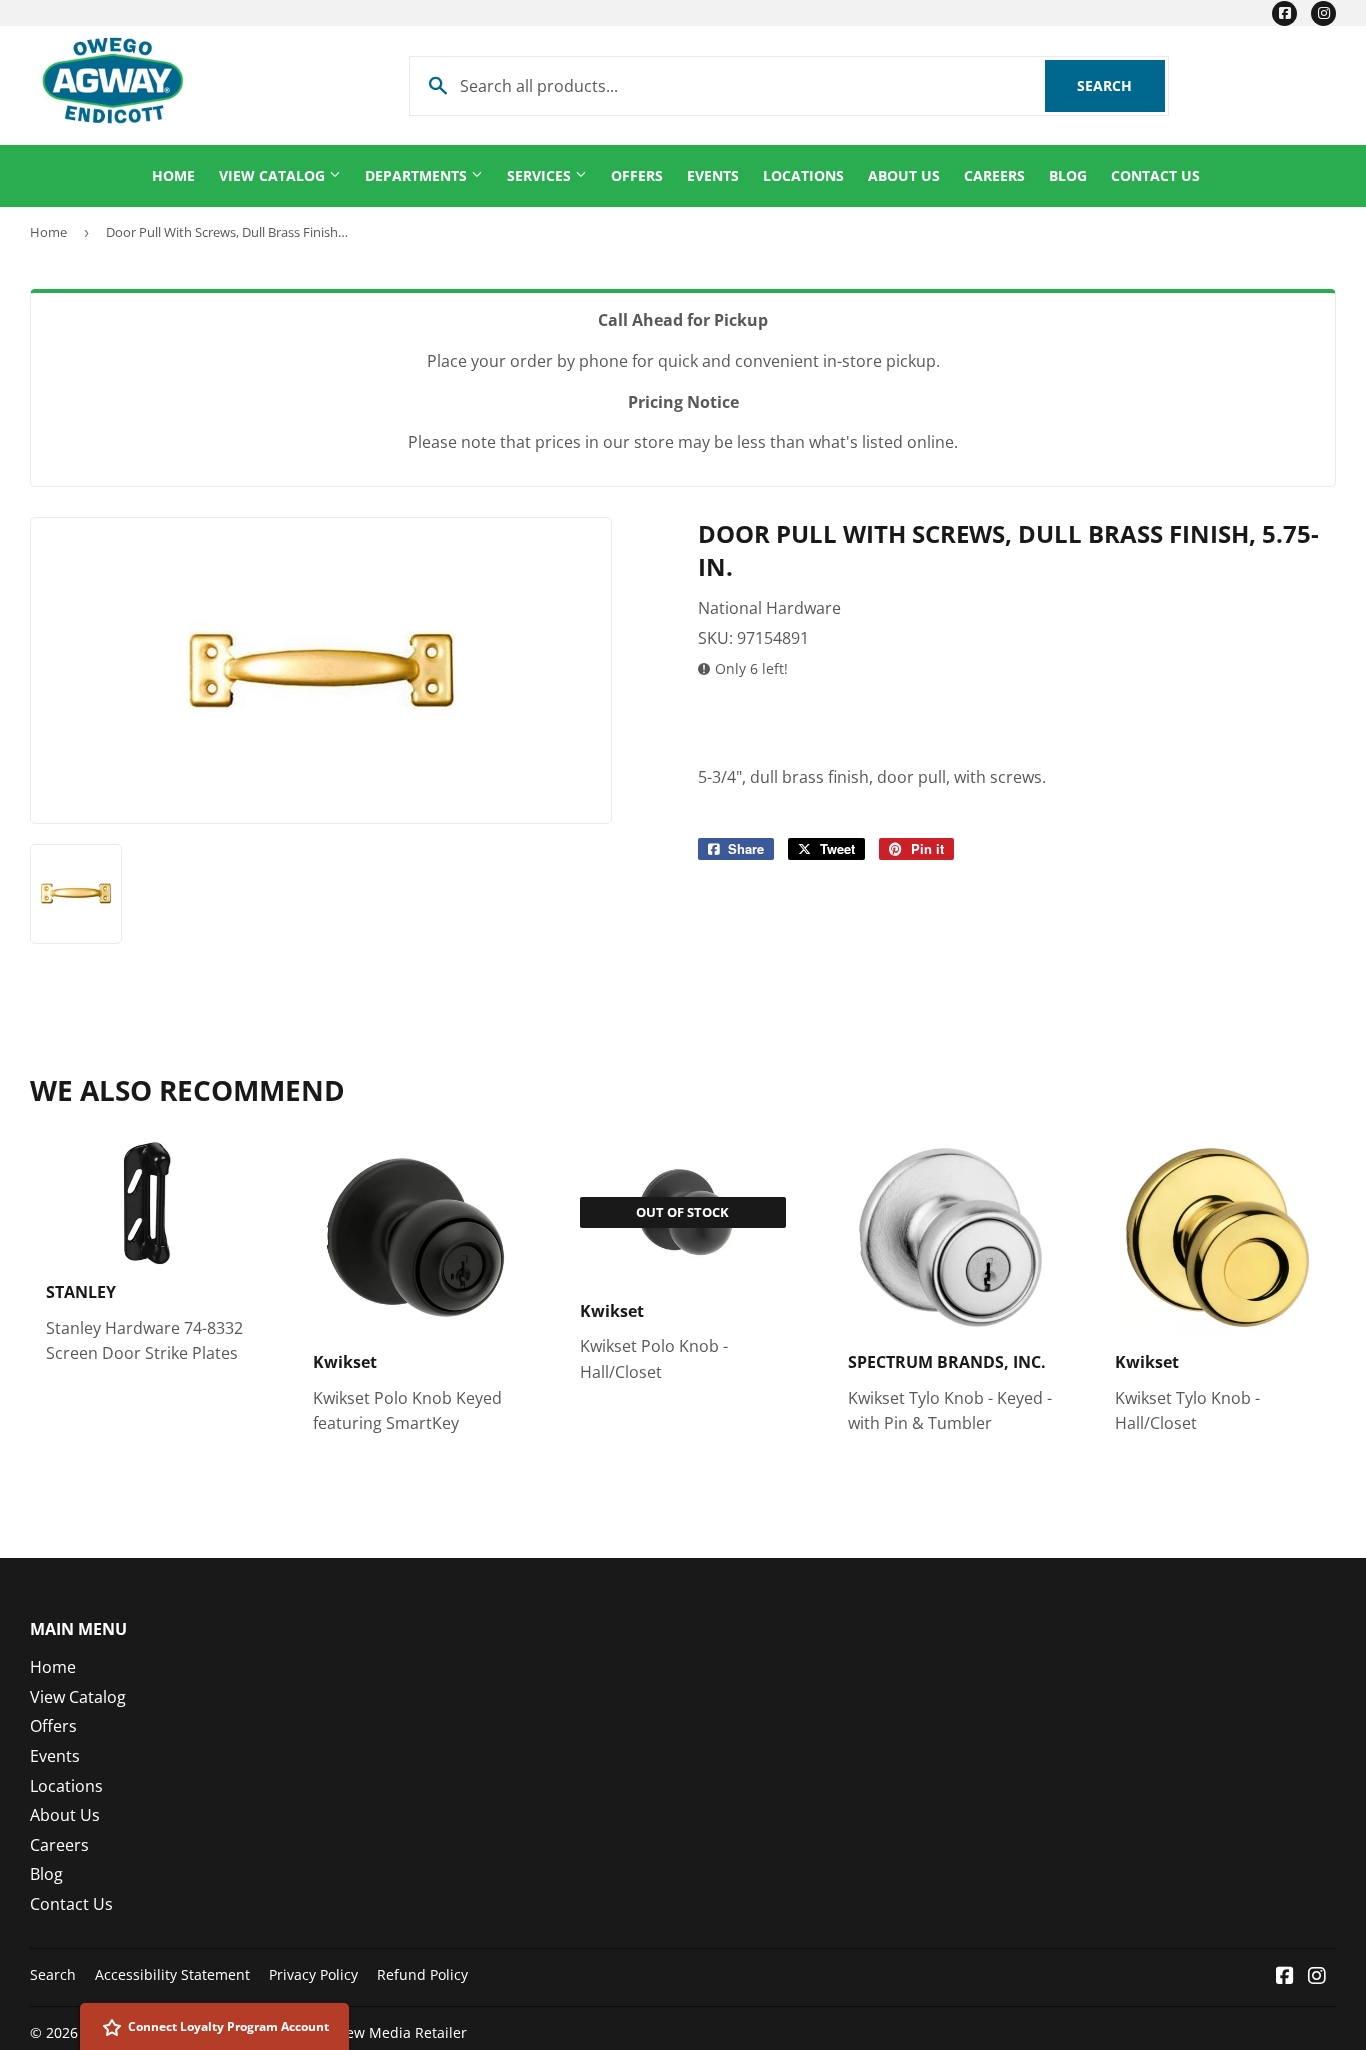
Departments (418, 175)
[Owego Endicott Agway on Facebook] (1285, 1977)
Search (1121, 85)
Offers (637, 175)
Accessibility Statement (172, 1974)
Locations (803, 175)
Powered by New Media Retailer (360, 2032)
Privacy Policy (313, 1974)
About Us (904, 175)
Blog (1068, 175)
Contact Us (1155, 175)
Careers (994, 175)
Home (173, 175)
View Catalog (274, 175)
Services (541, 175)
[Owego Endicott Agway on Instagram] (1317, 1977)
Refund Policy (422, 1974)
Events (713, 175)
